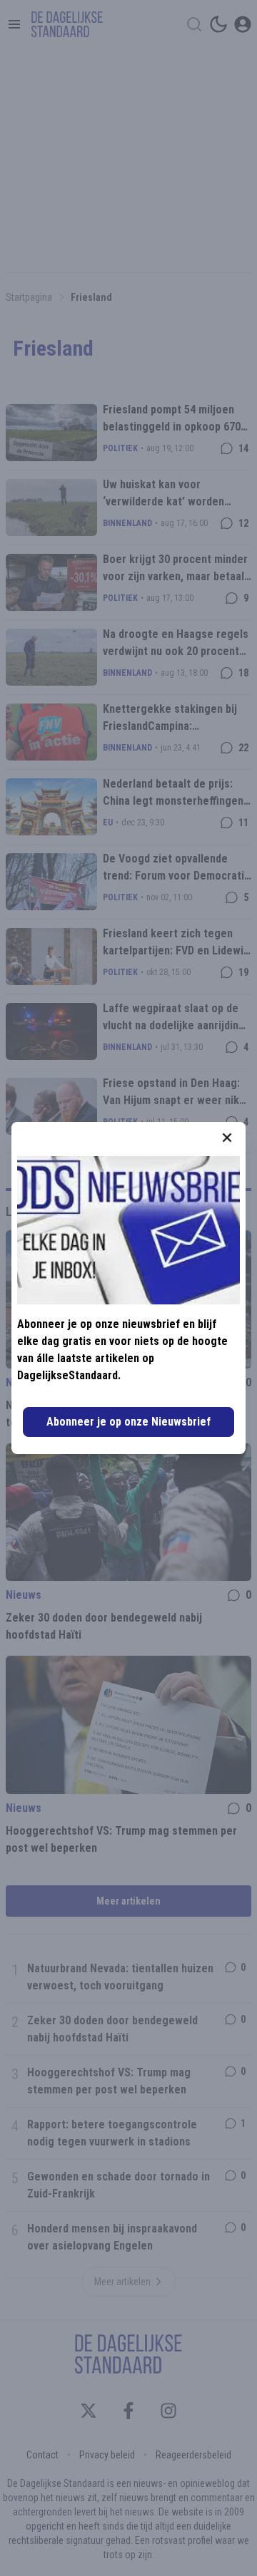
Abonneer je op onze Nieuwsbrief (128, 1422)
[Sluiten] (227, 1138)
